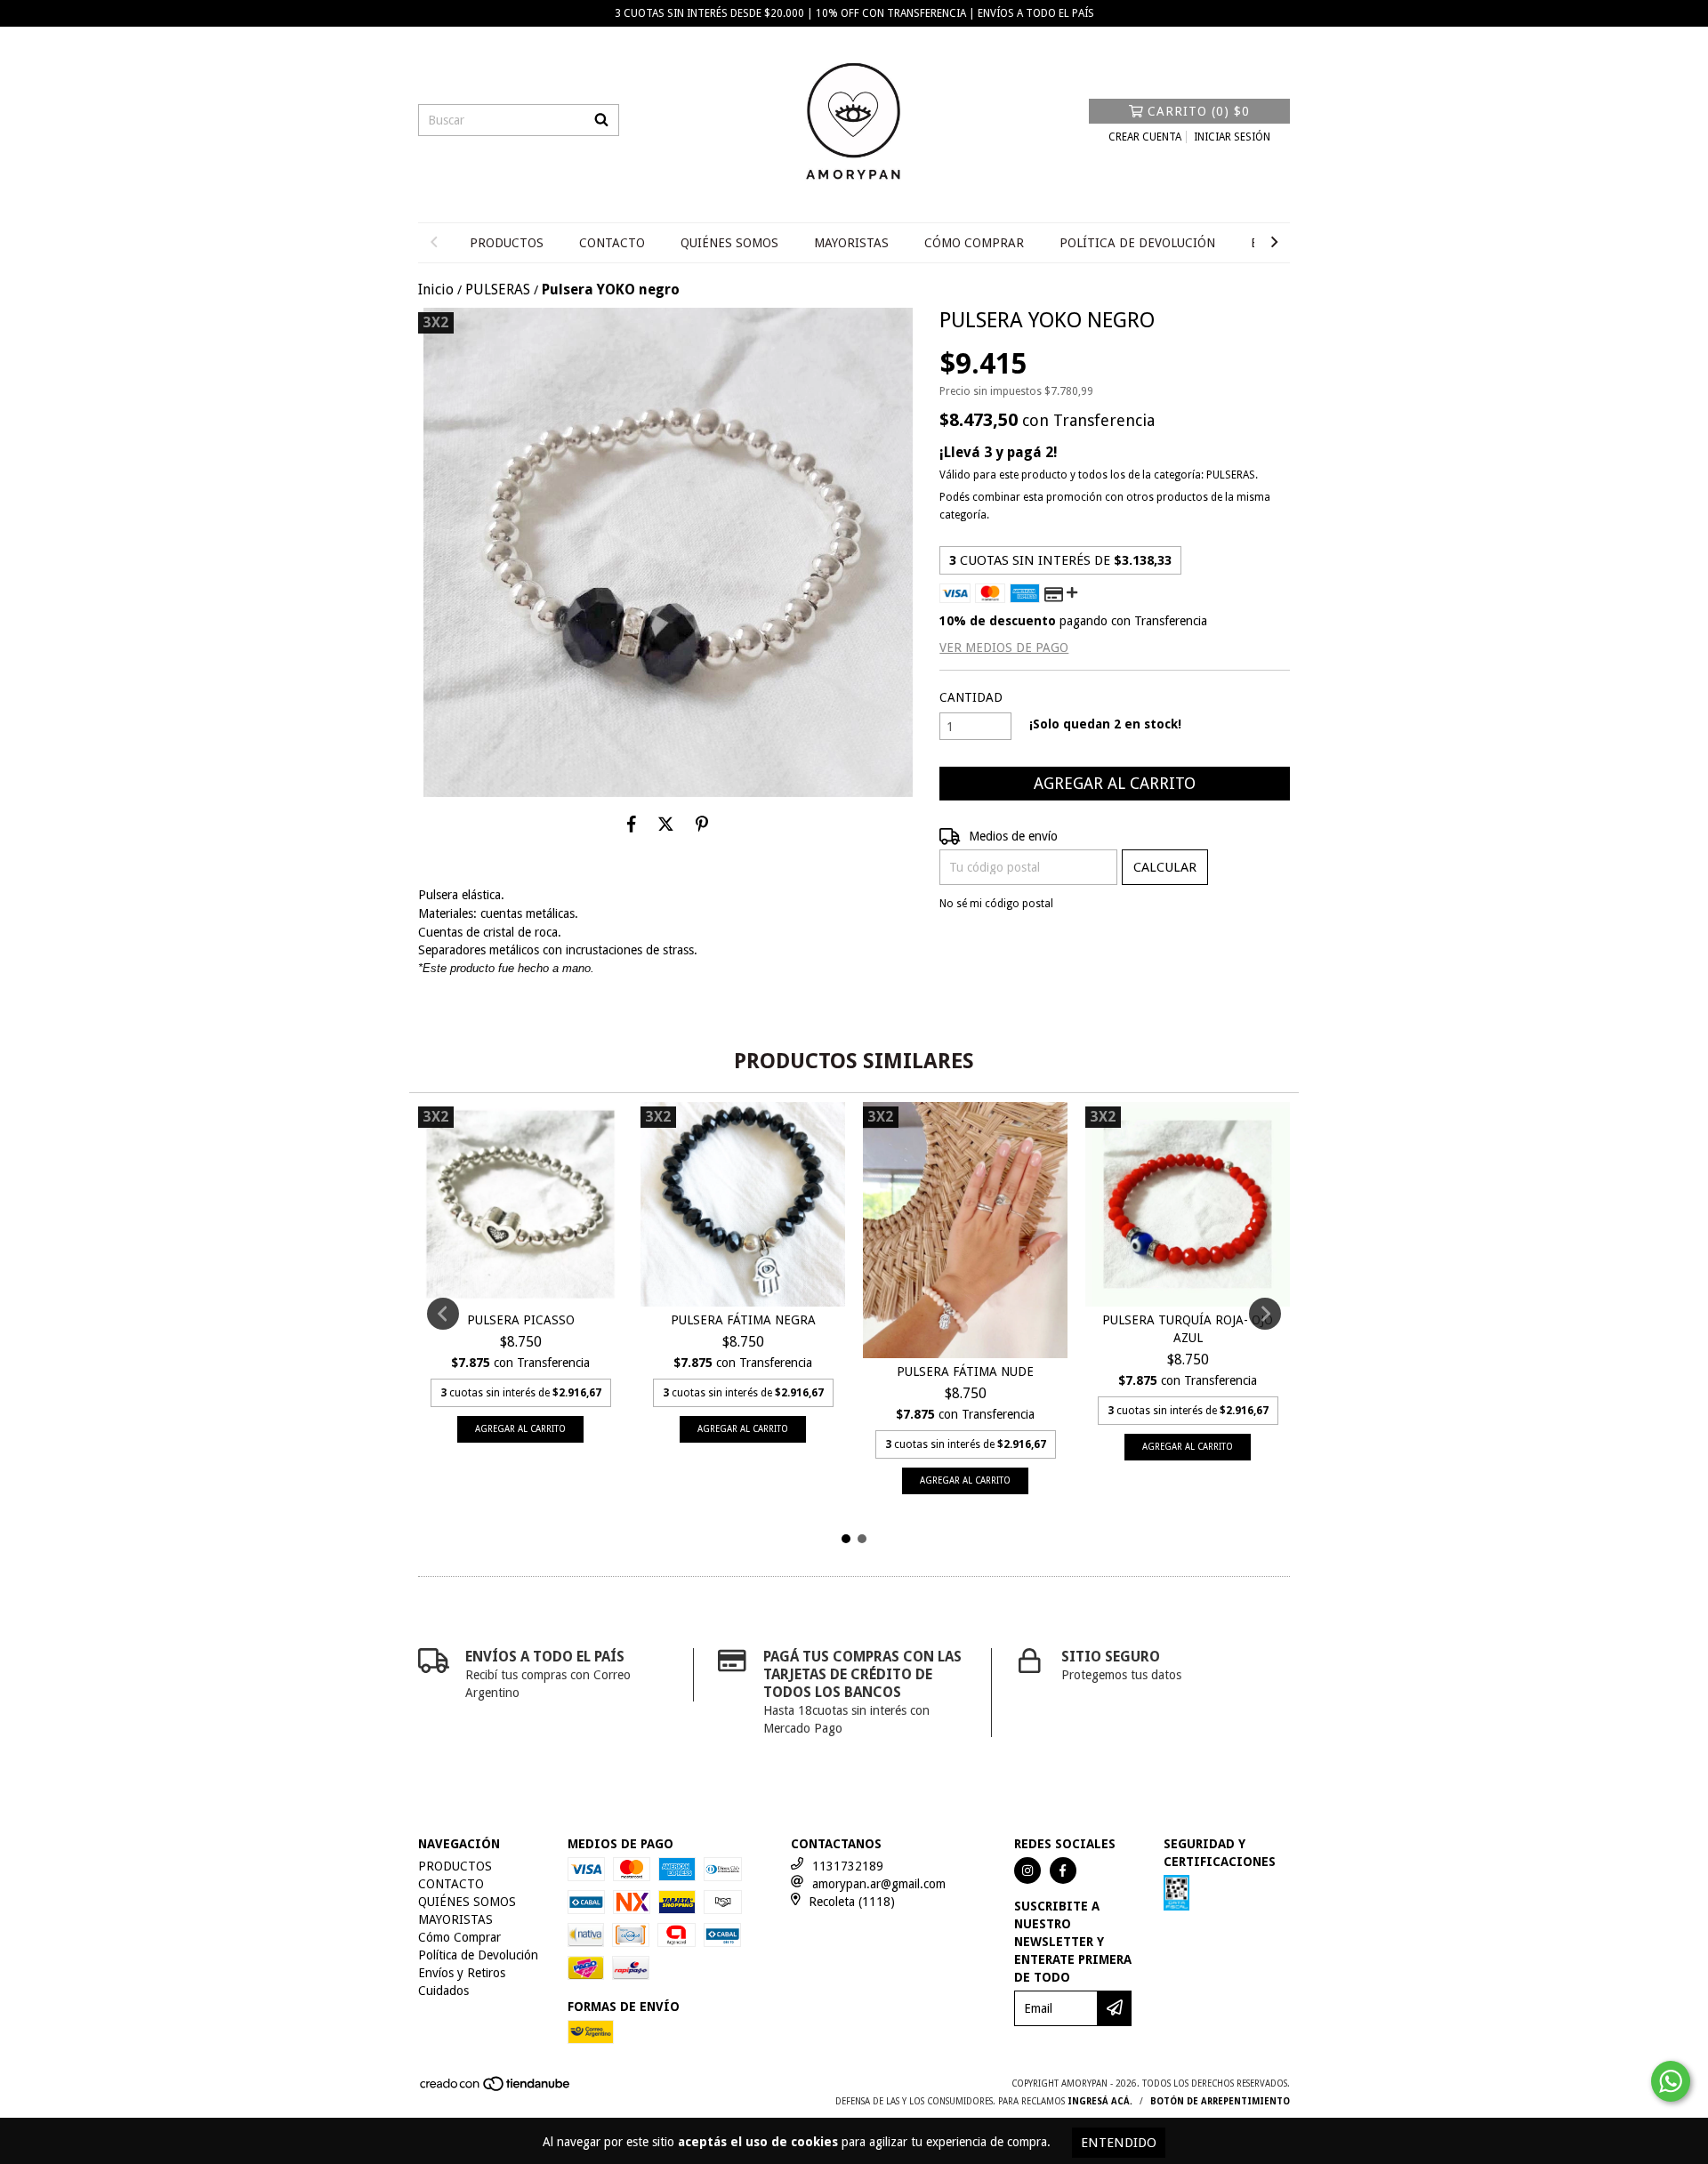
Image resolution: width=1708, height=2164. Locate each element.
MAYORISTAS (851, 243)
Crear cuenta (1145, 137)
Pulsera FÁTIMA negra (743, 1320)
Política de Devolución (1137, 243)
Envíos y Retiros (462, 1973)
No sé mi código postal (996, 904)
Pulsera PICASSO (521, 1320)
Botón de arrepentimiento (1220, 2101)
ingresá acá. (1100, 2101)
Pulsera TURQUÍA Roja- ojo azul (1188, 1329)
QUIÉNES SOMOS (729, 243)
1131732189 (848, 1866)
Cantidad (971, 697)
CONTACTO (612, 243)
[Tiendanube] (496, 2089)
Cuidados (443, 1991)
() (1199, 111)
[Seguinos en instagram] (1027, 1870)
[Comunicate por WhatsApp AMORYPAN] (1671, 2081)
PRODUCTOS (507, 243)
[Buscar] (601, 120)
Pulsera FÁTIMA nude (965, 1372)
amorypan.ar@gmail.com (879, 1884)
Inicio (436, 290)
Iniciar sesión (1232, 137)
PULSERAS (498, 290)
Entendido (1119, 2143)
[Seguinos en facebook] (1063, 1870)
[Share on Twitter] (666, 824)
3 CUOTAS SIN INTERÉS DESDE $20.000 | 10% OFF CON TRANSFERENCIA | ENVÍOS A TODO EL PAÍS (854, 13)
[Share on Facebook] (632, 824)
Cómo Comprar (974, 243)
